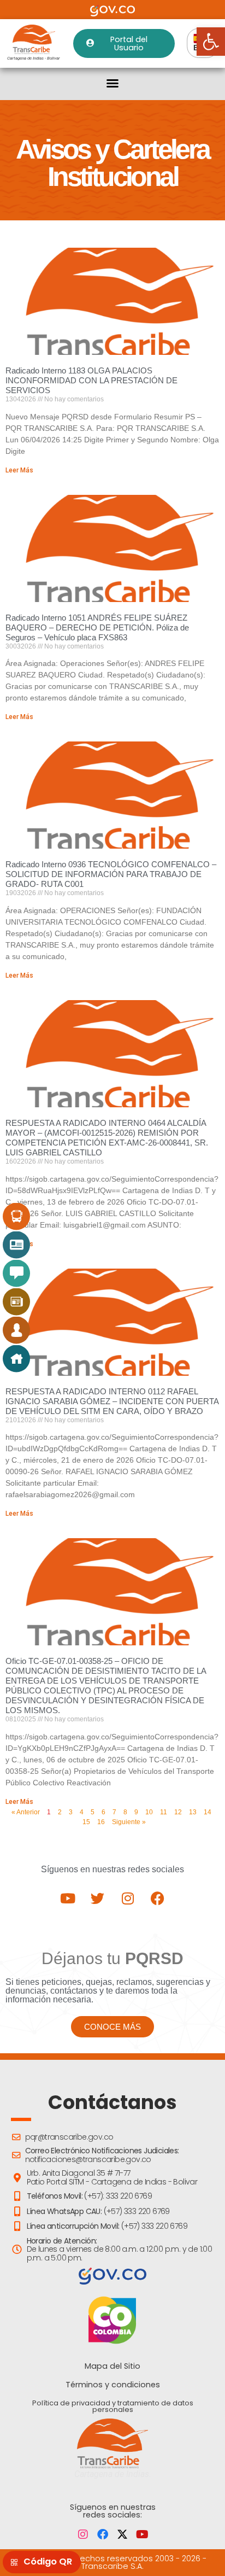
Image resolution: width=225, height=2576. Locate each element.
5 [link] (93, 1812)
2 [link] (60, 1812)
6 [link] (103, 1812)
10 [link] (149, 1812)
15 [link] (86, 1822)
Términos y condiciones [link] (113, 2385)
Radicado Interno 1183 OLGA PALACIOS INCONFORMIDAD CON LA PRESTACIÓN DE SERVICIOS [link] (91, 380)
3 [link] (71, 1812)
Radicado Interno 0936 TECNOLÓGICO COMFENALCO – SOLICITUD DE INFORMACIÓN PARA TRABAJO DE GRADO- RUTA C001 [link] (111, 874)
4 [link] (82, 1812)
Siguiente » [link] (129, 1822)
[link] (211, 42)
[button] (112, 83)
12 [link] (178, 1812)
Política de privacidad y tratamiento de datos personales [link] (113, 2406)
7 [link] (114, 1812)
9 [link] (136, 1812)
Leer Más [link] (19, 470)
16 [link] (101, 1822)
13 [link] (193, 1812)
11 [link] (164, 1812)
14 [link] (208, 1812)
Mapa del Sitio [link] (112, 2366)
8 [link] (125, 1812)
